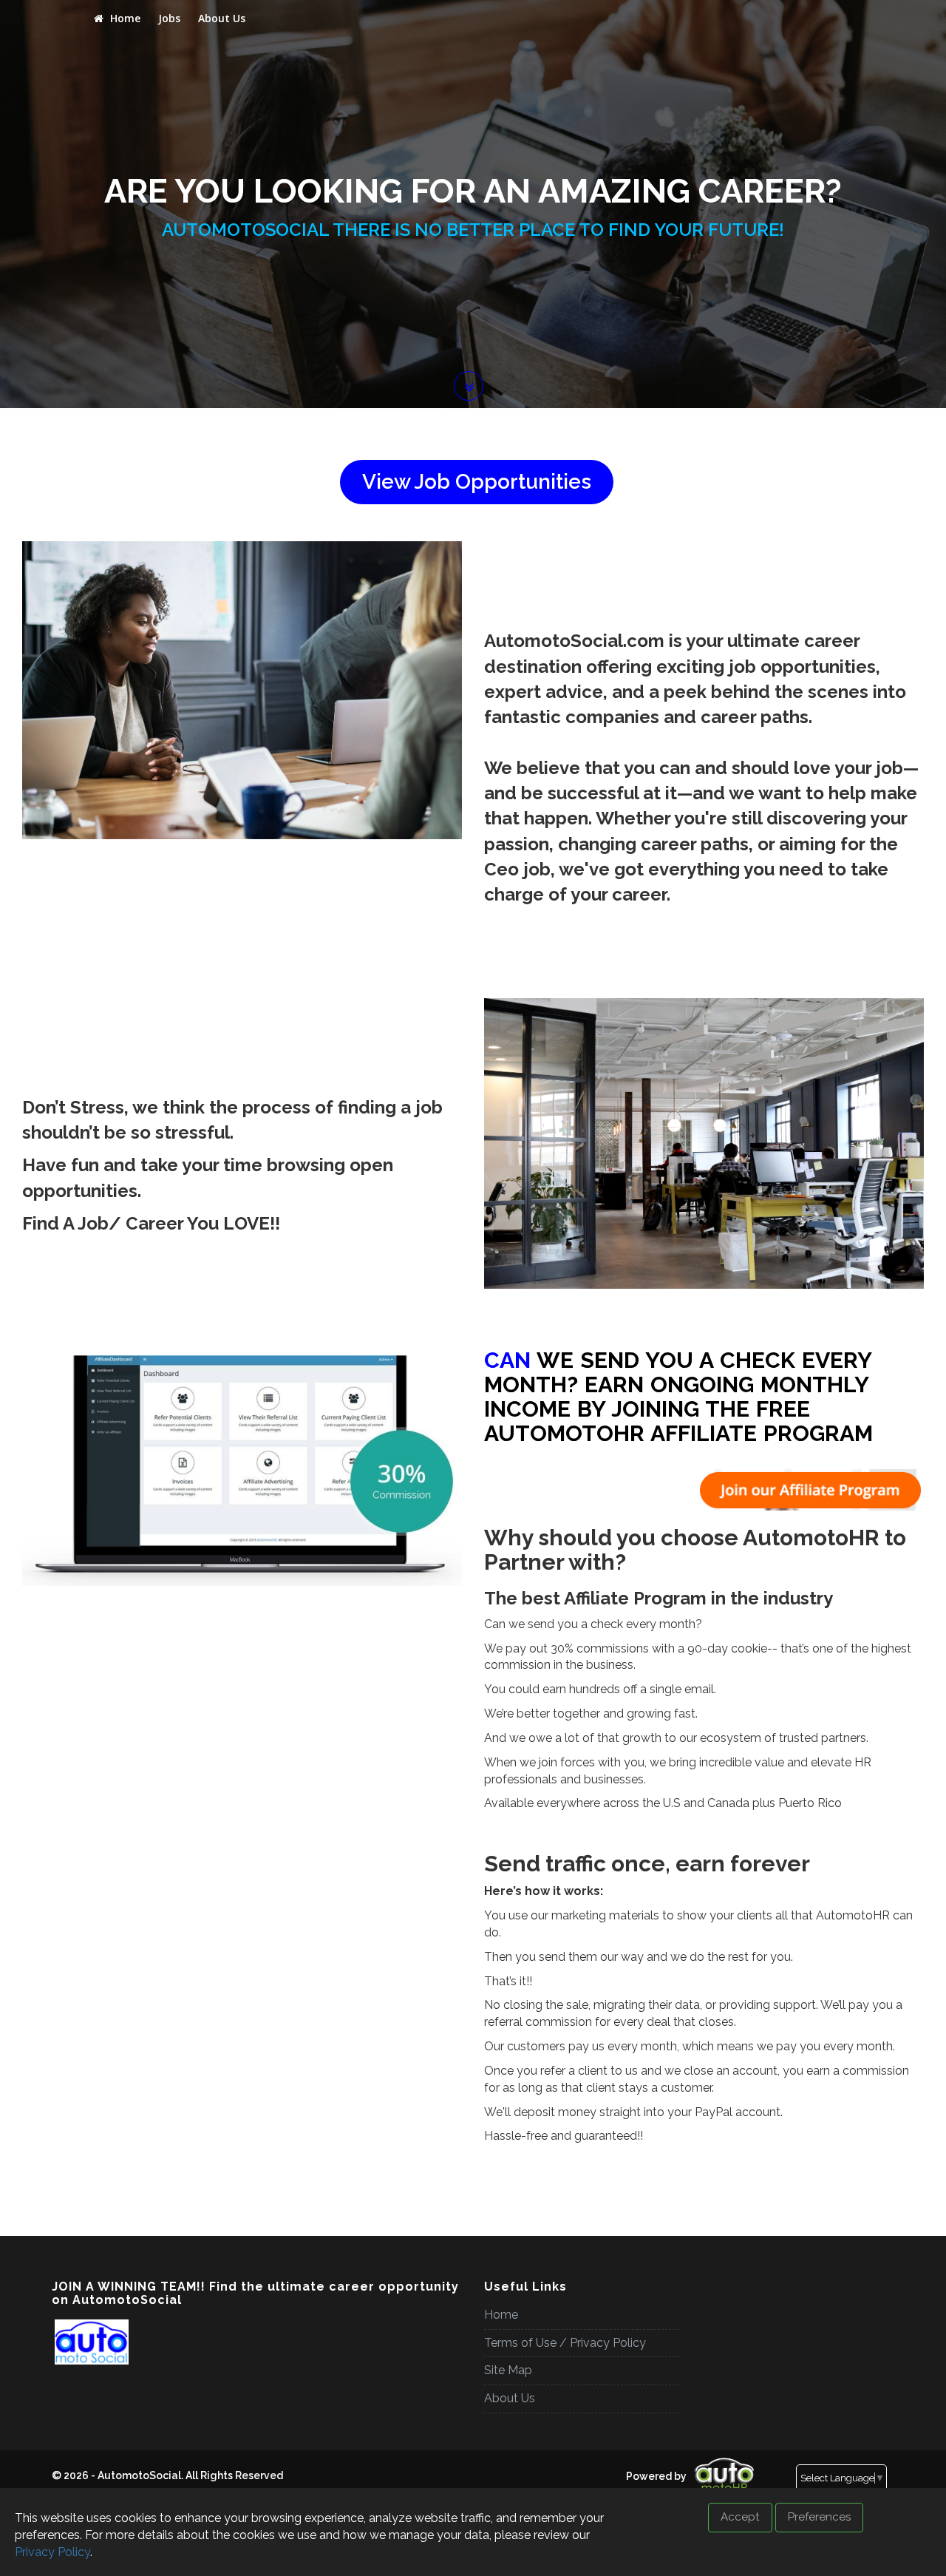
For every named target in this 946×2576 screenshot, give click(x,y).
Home (124, 18)
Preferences (819, 2517)
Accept (740, 2517)
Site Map (508, 2370)
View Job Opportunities (477, 482)
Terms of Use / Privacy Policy (565, 2343)
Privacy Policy (52, 2552)
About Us (222, 18)
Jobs (169, 18)
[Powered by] (621, 2464)
